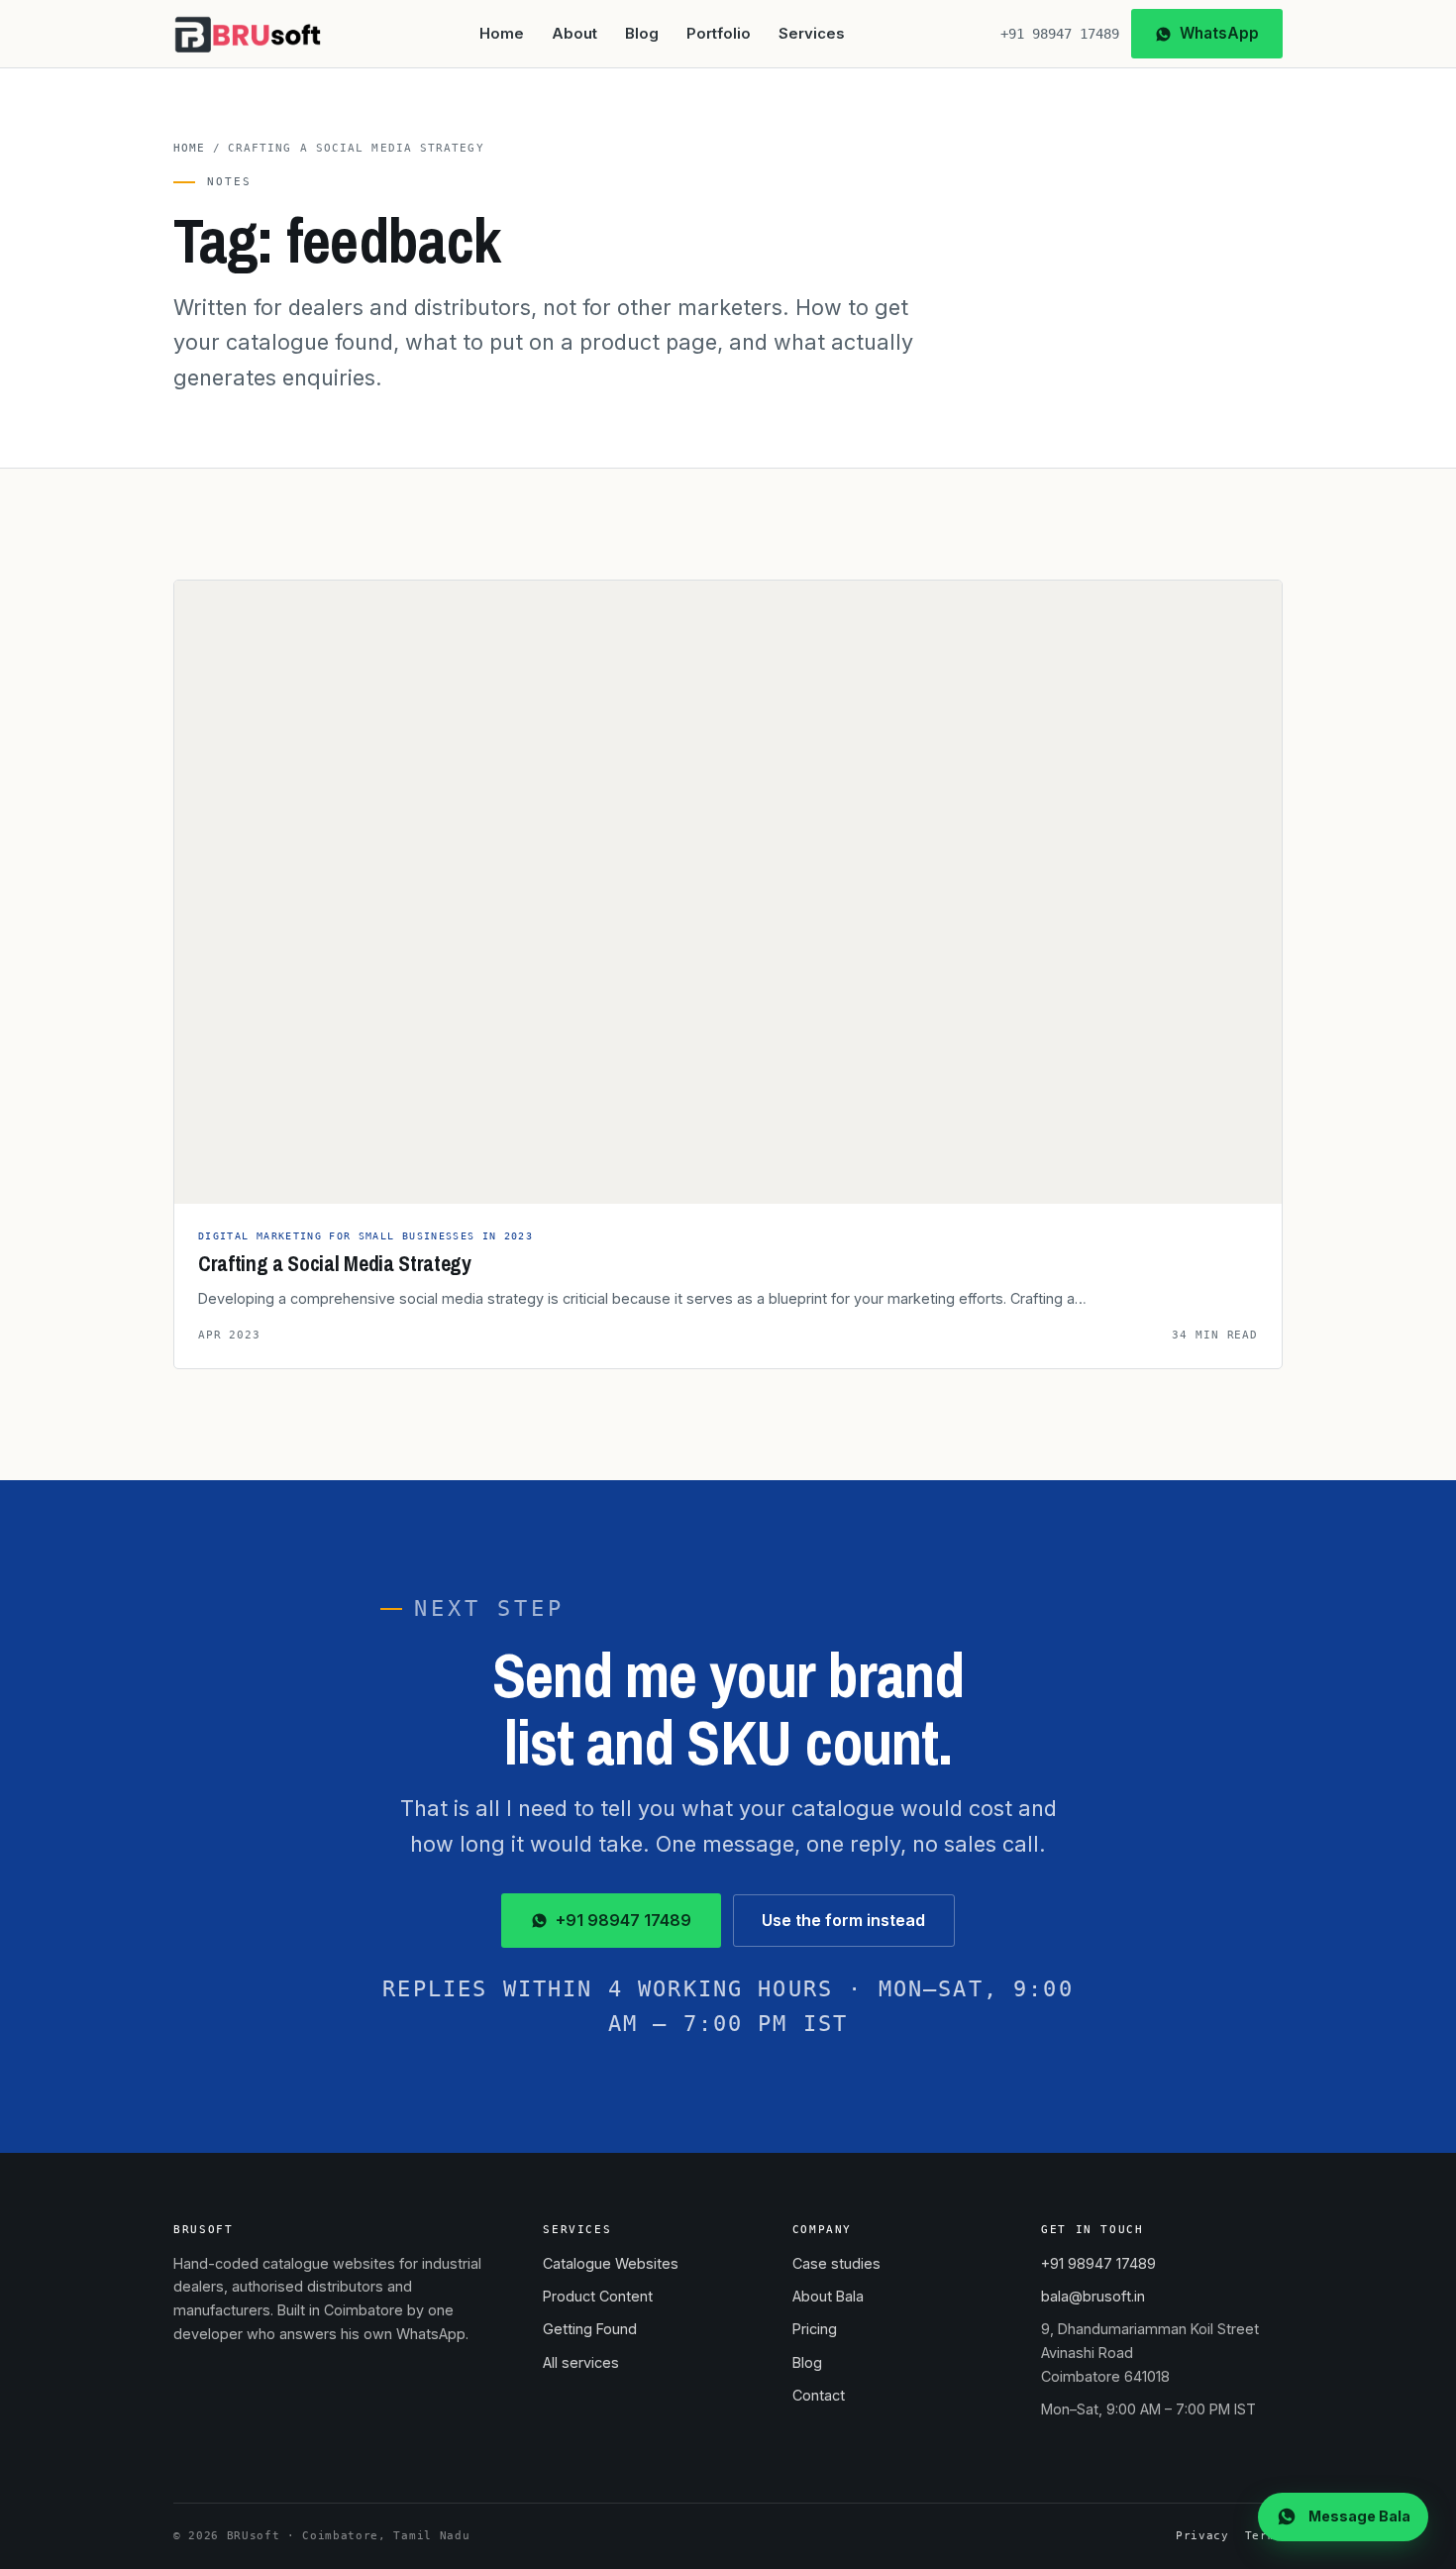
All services (581, 2362)
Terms (1264, 2536)
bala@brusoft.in (1093, 2296)
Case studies (836, 2263)
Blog (642, 34)
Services (812, 34)
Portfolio (719, 34)
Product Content (598, 2296)
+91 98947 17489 (1060, 34)
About (574, 34)
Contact (819, 2395)
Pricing (815, 2329)
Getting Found (590, 2329)
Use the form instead (843, 1920)
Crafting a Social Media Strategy (335, 1264)
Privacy (1202, 2536)
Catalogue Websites (611, 2263)
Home (502, 34)
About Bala (828, 2296)
